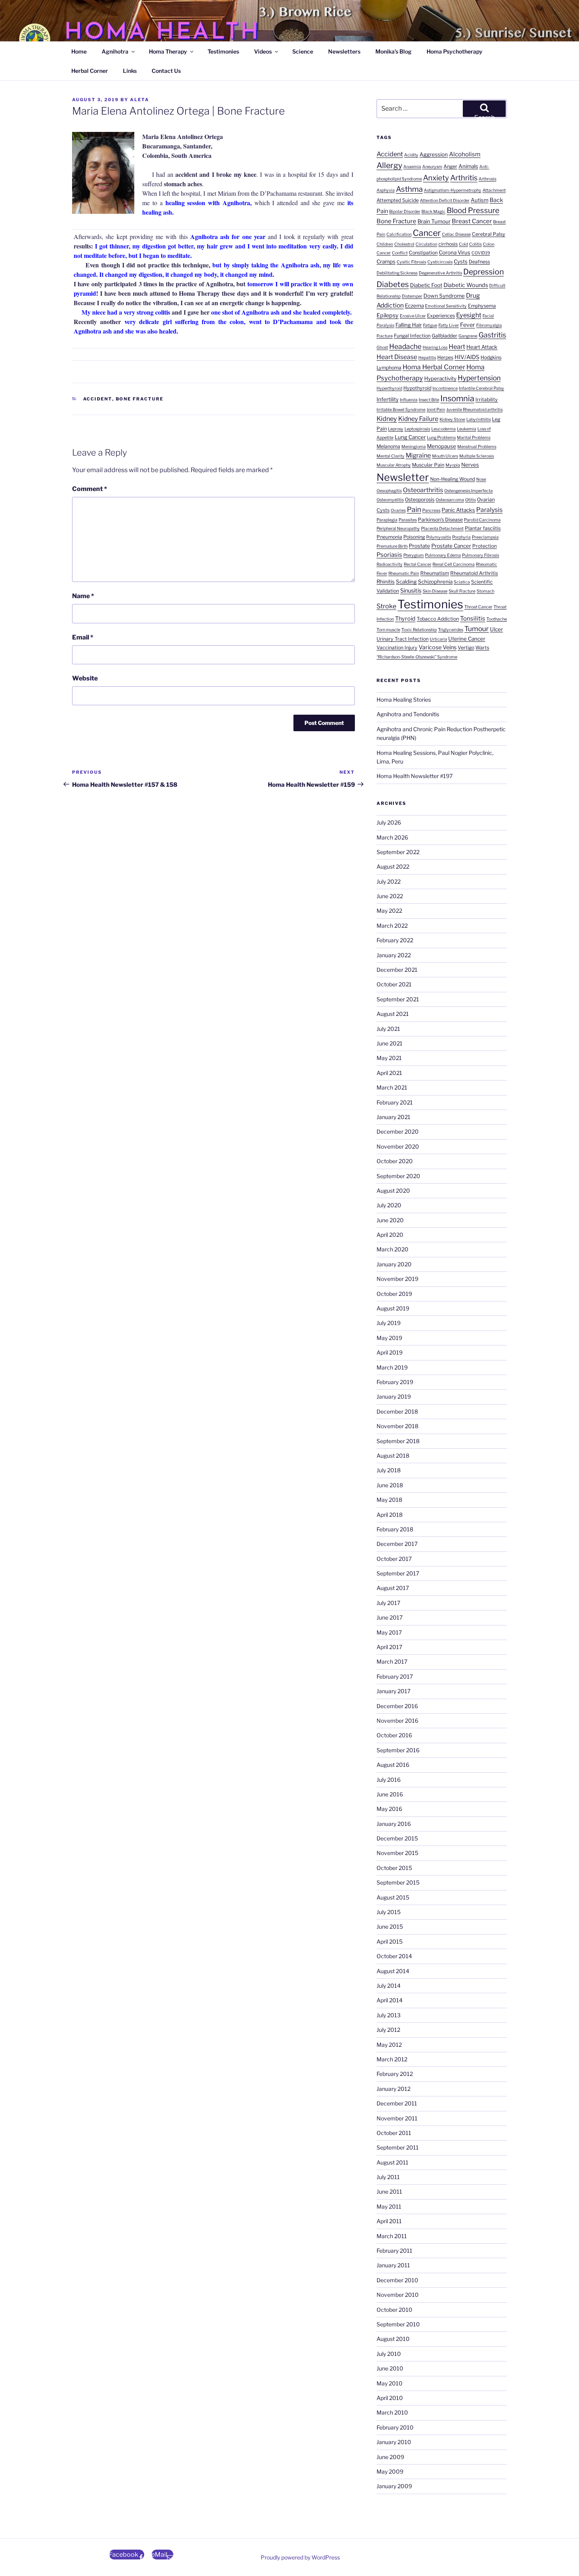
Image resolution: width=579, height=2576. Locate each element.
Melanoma (388, 446)
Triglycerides (451, 630)
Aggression (434, 154)
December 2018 (397, 1411)
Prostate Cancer (451, 546)
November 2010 (398, 2295)
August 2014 (393, 1971)
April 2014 (390, 2000)
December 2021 (397, 970)
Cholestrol (404, 244)
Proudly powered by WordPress (300, 2557)
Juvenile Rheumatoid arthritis (474, 410)
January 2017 (393, 1691)
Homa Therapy (168, 51)
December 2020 (398, 1131)
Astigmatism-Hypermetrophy (453, 190)
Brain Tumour (434, 221)
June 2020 (390, 1220)
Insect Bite (429, 400)
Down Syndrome (444, 296)
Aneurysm (432, 167)
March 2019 (392, 1367)
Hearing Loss (435, 347)
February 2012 (395, 2074)
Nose (481, 479)
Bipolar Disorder (405, 212)
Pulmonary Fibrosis (481, 555)
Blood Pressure (473, 210)
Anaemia (412, 167)
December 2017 (397, 1544)
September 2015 (398, 1882)
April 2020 (390, 1235)
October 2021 (394, 984)
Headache (405, 346)
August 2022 (393, 866)
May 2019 (389, 1338)
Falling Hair (409, 325)
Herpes (445, 357)
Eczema (414, 306)
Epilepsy (388, 315)
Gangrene (468, 336)
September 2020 (398, 1176)
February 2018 (395, 1529)
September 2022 (398, 852)
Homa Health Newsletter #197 (415, 776)
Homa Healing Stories (404, 700)
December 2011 (397, 2103)
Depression (483, 272)
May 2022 (389, 911)
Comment (90, 489)
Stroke (386, 606)
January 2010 (394, 2442)
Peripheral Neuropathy (398, 529)
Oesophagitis (389, 491)
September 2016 (398, 1750)
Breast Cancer (472, 221)
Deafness (479, 262)
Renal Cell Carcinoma (454, 564)
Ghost (382, 347)
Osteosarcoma (450, 500)
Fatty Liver (449, 325)
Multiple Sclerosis (477, 456)
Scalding (406, 582)
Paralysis (489, 510)
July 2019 (389, 1323)
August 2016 (393, 1765)
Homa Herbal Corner (434, 367)
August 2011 (392, 2162)
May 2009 (390, 2471)
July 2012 (388, 2030)
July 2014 (389, 1986)
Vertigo (466, 648)
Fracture (385, 336)
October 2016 (394, 1735)
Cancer (427, 233)
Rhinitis (386, 582)
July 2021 (388, 1029)
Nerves (470, 465)
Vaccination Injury (397, 648)
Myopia (453, 465)
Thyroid (405, 619)
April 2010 (390, 2398)
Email (83, 637)
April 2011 (389, 2221)
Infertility (388, 399)
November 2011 (397, 2118)
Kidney (387, 419)
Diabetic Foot (426, 285)
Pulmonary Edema (443, 555)
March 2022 (392, 926)
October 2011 (394, 2133)
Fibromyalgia (489, 325)
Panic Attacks (458, 510)
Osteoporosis (420, 499)
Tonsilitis (473, 618)
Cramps (386, 261)
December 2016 (397, 1706)
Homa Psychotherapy (455, 51)
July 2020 (389, 1205)
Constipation (423, 253)
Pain (414, 509)
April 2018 (390, 1515)
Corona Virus (455, 252)
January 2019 (394, 1396)
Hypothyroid (417, 388)
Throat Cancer (478, 607)
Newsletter (403, 477)
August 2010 (393, 2339)
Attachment (494, 190)
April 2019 (390, 1352)
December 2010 (397, 2280)
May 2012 (389, 2045)
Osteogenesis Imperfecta (469, 491)
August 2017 (393, 1588)
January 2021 (393, 1117)
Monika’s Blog (393, 51)
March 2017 (392, 1661)
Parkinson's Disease (440, 520)
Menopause (442, 446)
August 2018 (393, 1456)
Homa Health (162, 33)
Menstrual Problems (477, 447)
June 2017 (390, 1617)
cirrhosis (448, 244)
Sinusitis (411, 591)
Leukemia (467, 429)
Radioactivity (390, 564)
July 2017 (388, 1603)
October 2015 (394, 1868)
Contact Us (166, 71)
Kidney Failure (418, 419)
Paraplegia (387, 520)
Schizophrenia (435, 582)
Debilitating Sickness (397, 273)
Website (85, 678)
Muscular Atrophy (394, 465)
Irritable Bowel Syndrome (401, 410)
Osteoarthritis (423, 490)
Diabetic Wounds (466, 285)
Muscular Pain (428, 465)
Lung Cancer (410, 437)
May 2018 (389, 1500)
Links (130, 71)
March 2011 (392, 2236)
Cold (463, 244)
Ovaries (398, 511)
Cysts (461, 261)
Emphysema (482, 306)
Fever (468, 325)
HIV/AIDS (467, 357)
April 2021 (389, 1073)
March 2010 (392, 2412)
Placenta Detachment (442, 529)
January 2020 (394, 1264)
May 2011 (389, 2206)
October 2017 (394, 1559)
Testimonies (223, 51)
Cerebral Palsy (489, 234)
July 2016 (389, 1780)
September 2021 (398, 999)
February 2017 (395, 1676)
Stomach (485, 591)
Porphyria (461, 537)
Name (83, 596)
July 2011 (388, 2177)
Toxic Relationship (419, 630)
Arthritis (464, 178)
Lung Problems (441, 438)
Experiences (441, 316)
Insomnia (457, 398)
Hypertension (479, 378)
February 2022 (395, 940)
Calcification (399, 234)
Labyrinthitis (479, 420)
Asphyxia (386, 190)
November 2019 (397, 1279)
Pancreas (431, 511)
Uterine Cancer (467, 639)
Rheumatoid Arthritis (474, 573)
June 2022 (390, 896)
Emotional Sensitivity (446, 306)
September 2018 (398, 1441)
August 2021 (393, 1014)
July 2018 (389, 1470)
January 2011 (393, 2265)
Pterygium (414, 555)
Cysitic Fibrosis (411, 262)
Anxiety (436, 178)
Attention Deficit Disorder (445, 201)
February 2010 (395, 2427)
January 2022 (394, 955)
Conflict (400, 253)
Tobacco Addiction (438, 619)
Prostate (419, 546)
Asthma (409, 189)
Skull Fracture (462, 591)
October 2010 (394, 2310)
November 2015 (397, 1853)
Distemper (412, 296)
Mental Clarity (391, 456)
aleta (140, 100)
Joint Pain (436, 410)
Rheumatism (435, 573)
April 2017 (389, 1647)
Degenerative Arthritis (440, 273)
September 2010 (398, 2324)
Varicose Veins (438, 647)
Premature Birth (392, 546)
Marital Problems (474, 438)
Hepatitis (427, 358)
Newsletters (344, 51)
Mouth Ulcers (445, 456)
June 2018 (390, 1485)
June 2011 (389, 2191)
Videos (263, 51)
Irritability (487, 399)
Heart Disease (397, 357)
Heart (457, 347)
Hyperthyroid (389, 388)
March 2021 (392, 1087)
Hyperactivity (440, 378)
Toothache (497, 619)
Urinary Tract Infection (403, 639)
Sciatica (462, 582)
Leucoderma (444, 429)
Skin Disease (435, 591)
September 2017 (398, 1573)
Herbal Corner (90, 71)
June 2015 (390, 1926)
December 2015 (397, 1838)
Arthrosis (487, 179)
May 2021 (389, 1058)
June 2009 (390, 2457)
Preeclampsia (485, 537)
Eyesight (469, 315)
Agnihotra (115, 51)
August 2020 (393, 1191)
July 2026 (389, 822)
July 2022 (389, 881)
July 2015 (389, 1912)
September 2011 (398, 2147)
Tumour (477, 629)
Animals (468, 166)
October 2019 (394, 1294)
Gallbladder (444, 336)
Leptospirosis (417, 429)
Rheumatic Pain (404, 574)
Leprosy (396, 429)
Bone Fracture (140, 399)
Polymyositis (439, 537)
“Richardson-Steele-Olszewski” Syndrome (417, 657)
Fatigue (430, 325)
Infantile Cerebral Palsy (482, 388)
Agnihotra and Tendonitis (408, 714)
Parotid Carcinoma (482, 520)
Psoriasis (389, 555)
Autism (480, 200)
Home (79, 51)
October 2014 (394, 1956)
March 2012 (392, 2059)
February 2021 (395, 1102)
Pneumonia (389, 537)
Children (385, 244)
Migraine (418, 455)
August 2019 (393, 1308)
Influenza (409, 400)
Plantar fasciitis (483, 528)
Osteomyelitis (390, 500)
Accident (98, 399)
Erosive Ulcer (413, 316)
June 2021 (390, 1043)
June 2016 (390, 1794)
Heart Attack (482, 347)
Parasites (408, 520)
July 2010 (389, 2354)
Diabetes (393, 284)
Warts (482, 648)
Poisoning (414, 537)
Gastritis (492, 335)
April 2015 (390, 1941)
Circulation (426, 244)
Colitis (475, 244)
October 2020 (395, 1161)
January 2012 (393, 2089)
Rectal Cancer (418, 564)
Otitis (470, 500)
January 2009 (394, 2486)
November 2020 (398, 1146)
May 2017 (389, 1632)
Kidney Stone (452, 420)
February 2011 (394, 2251)
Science (303, 51)
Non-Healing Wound (453, 479)
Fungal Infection (412, 336)
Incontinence (445, 388)
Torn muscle (388, 630)
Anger (450, 166)
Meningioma (414, 447)
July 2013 (389, 2015)
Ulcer (496, 629)
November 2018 (397, 1426)
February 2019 (395, 1382)
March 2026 (392, 837)
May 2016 (389, 1809)
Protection (484, 546)
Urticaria (438, 639)
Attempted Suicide (398, 200)
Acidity (411, 155)
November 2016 (397, 1721)
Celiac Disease (456, 234)
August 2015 (393, 1897)
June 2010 (390, 2368)
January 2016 (394, 1824)
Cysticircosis (440, 262)
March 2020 (392, 1249)
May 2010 (390, 2383)
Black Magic (433, 212)
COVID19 (481, 253)
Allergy (389, 165)
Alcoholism (465, 154)
